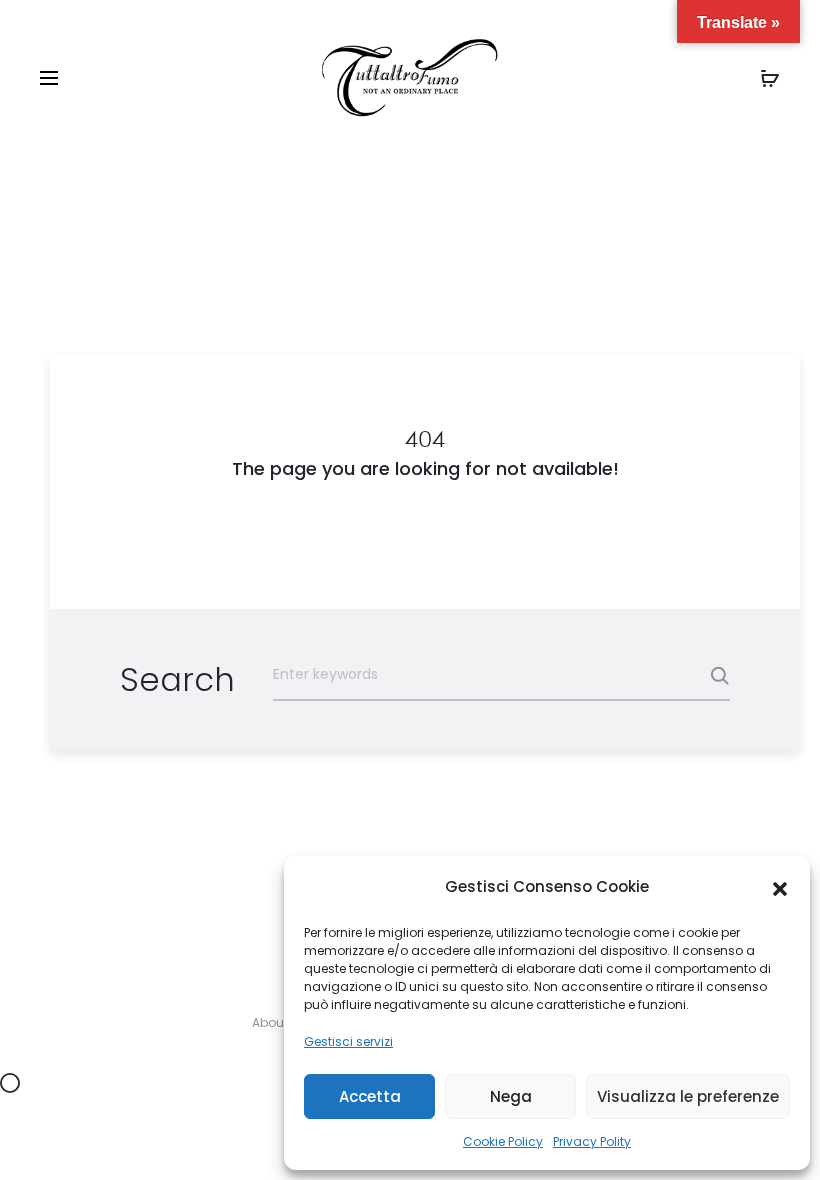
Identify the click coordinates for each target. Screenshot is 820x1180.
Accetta (370, 1096)
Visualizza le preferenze (688, 1096)
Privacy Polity (592, 1141)
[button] (780, 888)
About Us (279, 1022)
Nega (511, 1096)
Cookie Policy (503, 1141)
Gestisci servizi (348, 1041)
